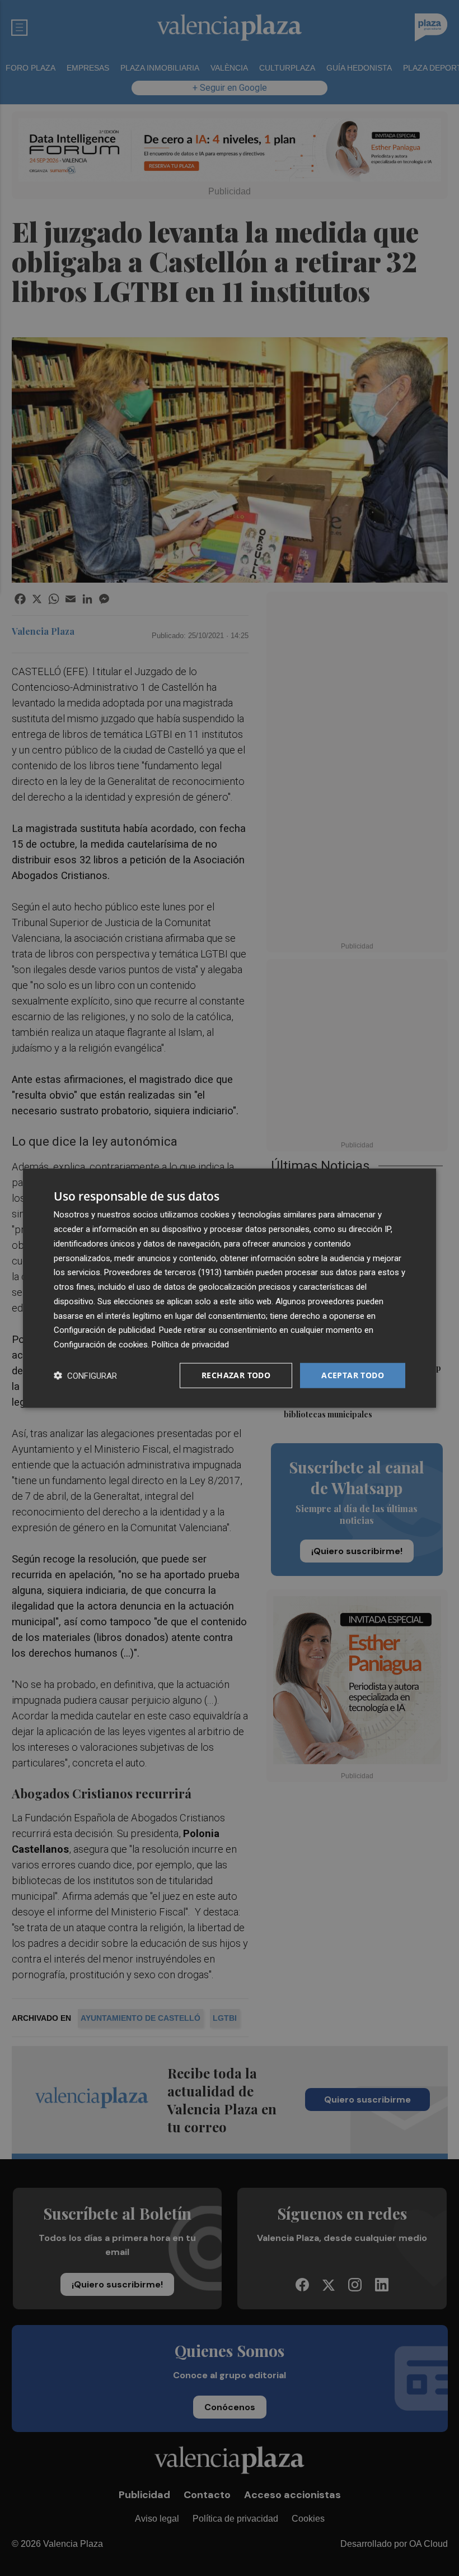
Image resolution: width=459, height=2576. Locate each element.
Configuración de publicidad (104, 1330)
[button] (85, 1375)
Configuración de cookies (101, 1345)
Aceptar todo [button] (353, 1375)
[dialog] (230, 1288)
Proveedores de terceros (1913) (163, 1272)
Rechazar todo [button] (236, 1375)
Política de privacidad (190, 1345)
